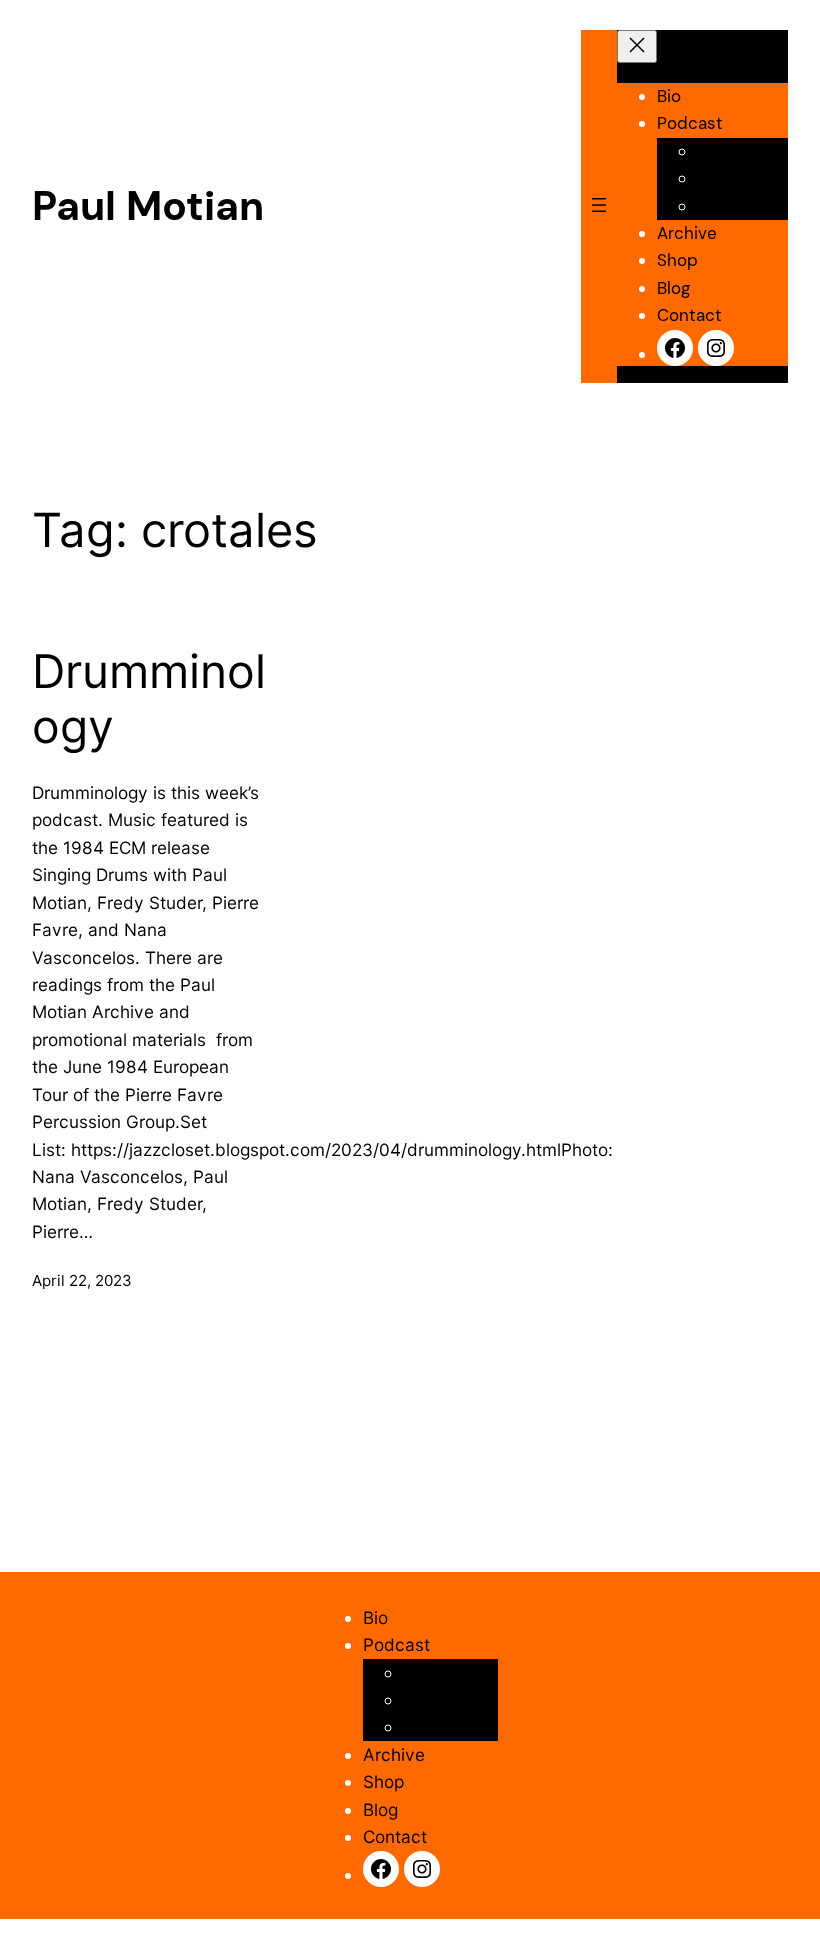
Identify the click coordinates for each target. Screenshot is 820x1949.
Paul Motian (148, 206)
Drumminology (149, 699)
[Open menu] (599, 206)
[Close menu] (637, 46)
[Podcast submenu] (713, 122)
